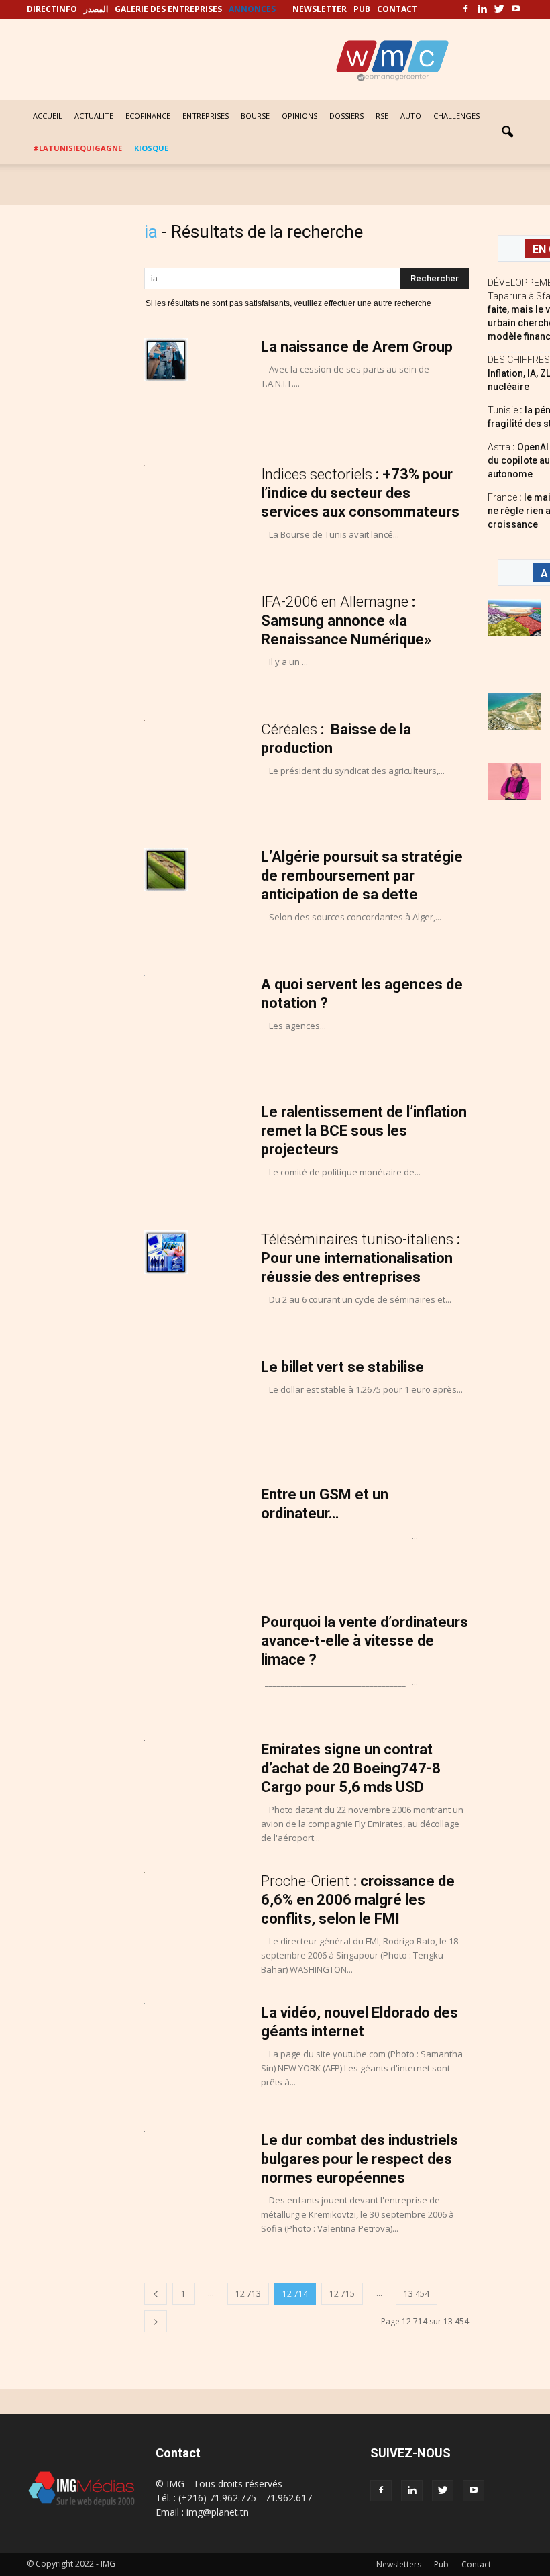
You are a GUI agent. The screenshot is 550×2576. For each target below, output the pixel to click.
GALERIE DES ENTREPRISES (168, 9)
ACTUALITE (94, 116)
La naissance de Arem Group (357, 347)
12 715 (342, 2294)
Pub (441, 2564)
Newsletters (399, 2564)
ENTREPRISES (206, 116)
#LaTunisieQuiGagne (77, 148)
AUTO (411, 116)
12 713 (248, 2294)
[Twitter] (499, 9)
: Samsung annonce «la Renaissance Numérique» (346, 621)
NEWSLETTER (320, 9)
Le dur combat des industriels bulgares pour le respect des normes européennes (360, 2159)
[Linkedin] (482, 9)
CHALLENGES (456, 116)
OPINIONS (299, 116)
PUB (362, 9)
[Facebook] (465, 9)
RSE (382, 116)
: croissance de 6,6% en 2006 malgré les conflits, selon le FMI (358, 1900)
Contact (476, 2564)
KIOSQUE (151, 148)
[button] (507, 132)
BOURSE (255, 116)
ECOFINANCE (148, 116)
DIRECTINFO (52, 9)
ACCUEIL (48, 116)
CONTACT (397, 9)
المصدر (96, 9)
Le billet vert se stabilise (342, 1367)
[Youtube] (516, 9)
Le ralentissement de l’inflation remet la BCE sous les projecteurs (364, 1131)
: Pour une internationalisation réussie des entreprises (361, 1258)
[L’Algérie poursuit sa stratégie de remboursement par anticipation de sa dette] (166, 870)
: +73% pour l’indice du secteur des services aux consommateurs (360, 493)
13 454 (417, 2294)
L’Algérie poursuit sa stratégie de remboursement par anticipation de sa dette (362, 876)
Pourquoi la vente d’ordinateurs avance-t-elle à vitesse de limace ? (365, 1641)
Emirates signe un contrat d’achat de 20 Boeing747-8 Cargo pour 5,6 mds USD (351, 1768)
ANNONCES (252, 9)
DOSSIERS (346, 116)
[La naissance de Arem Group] (166, 359)
